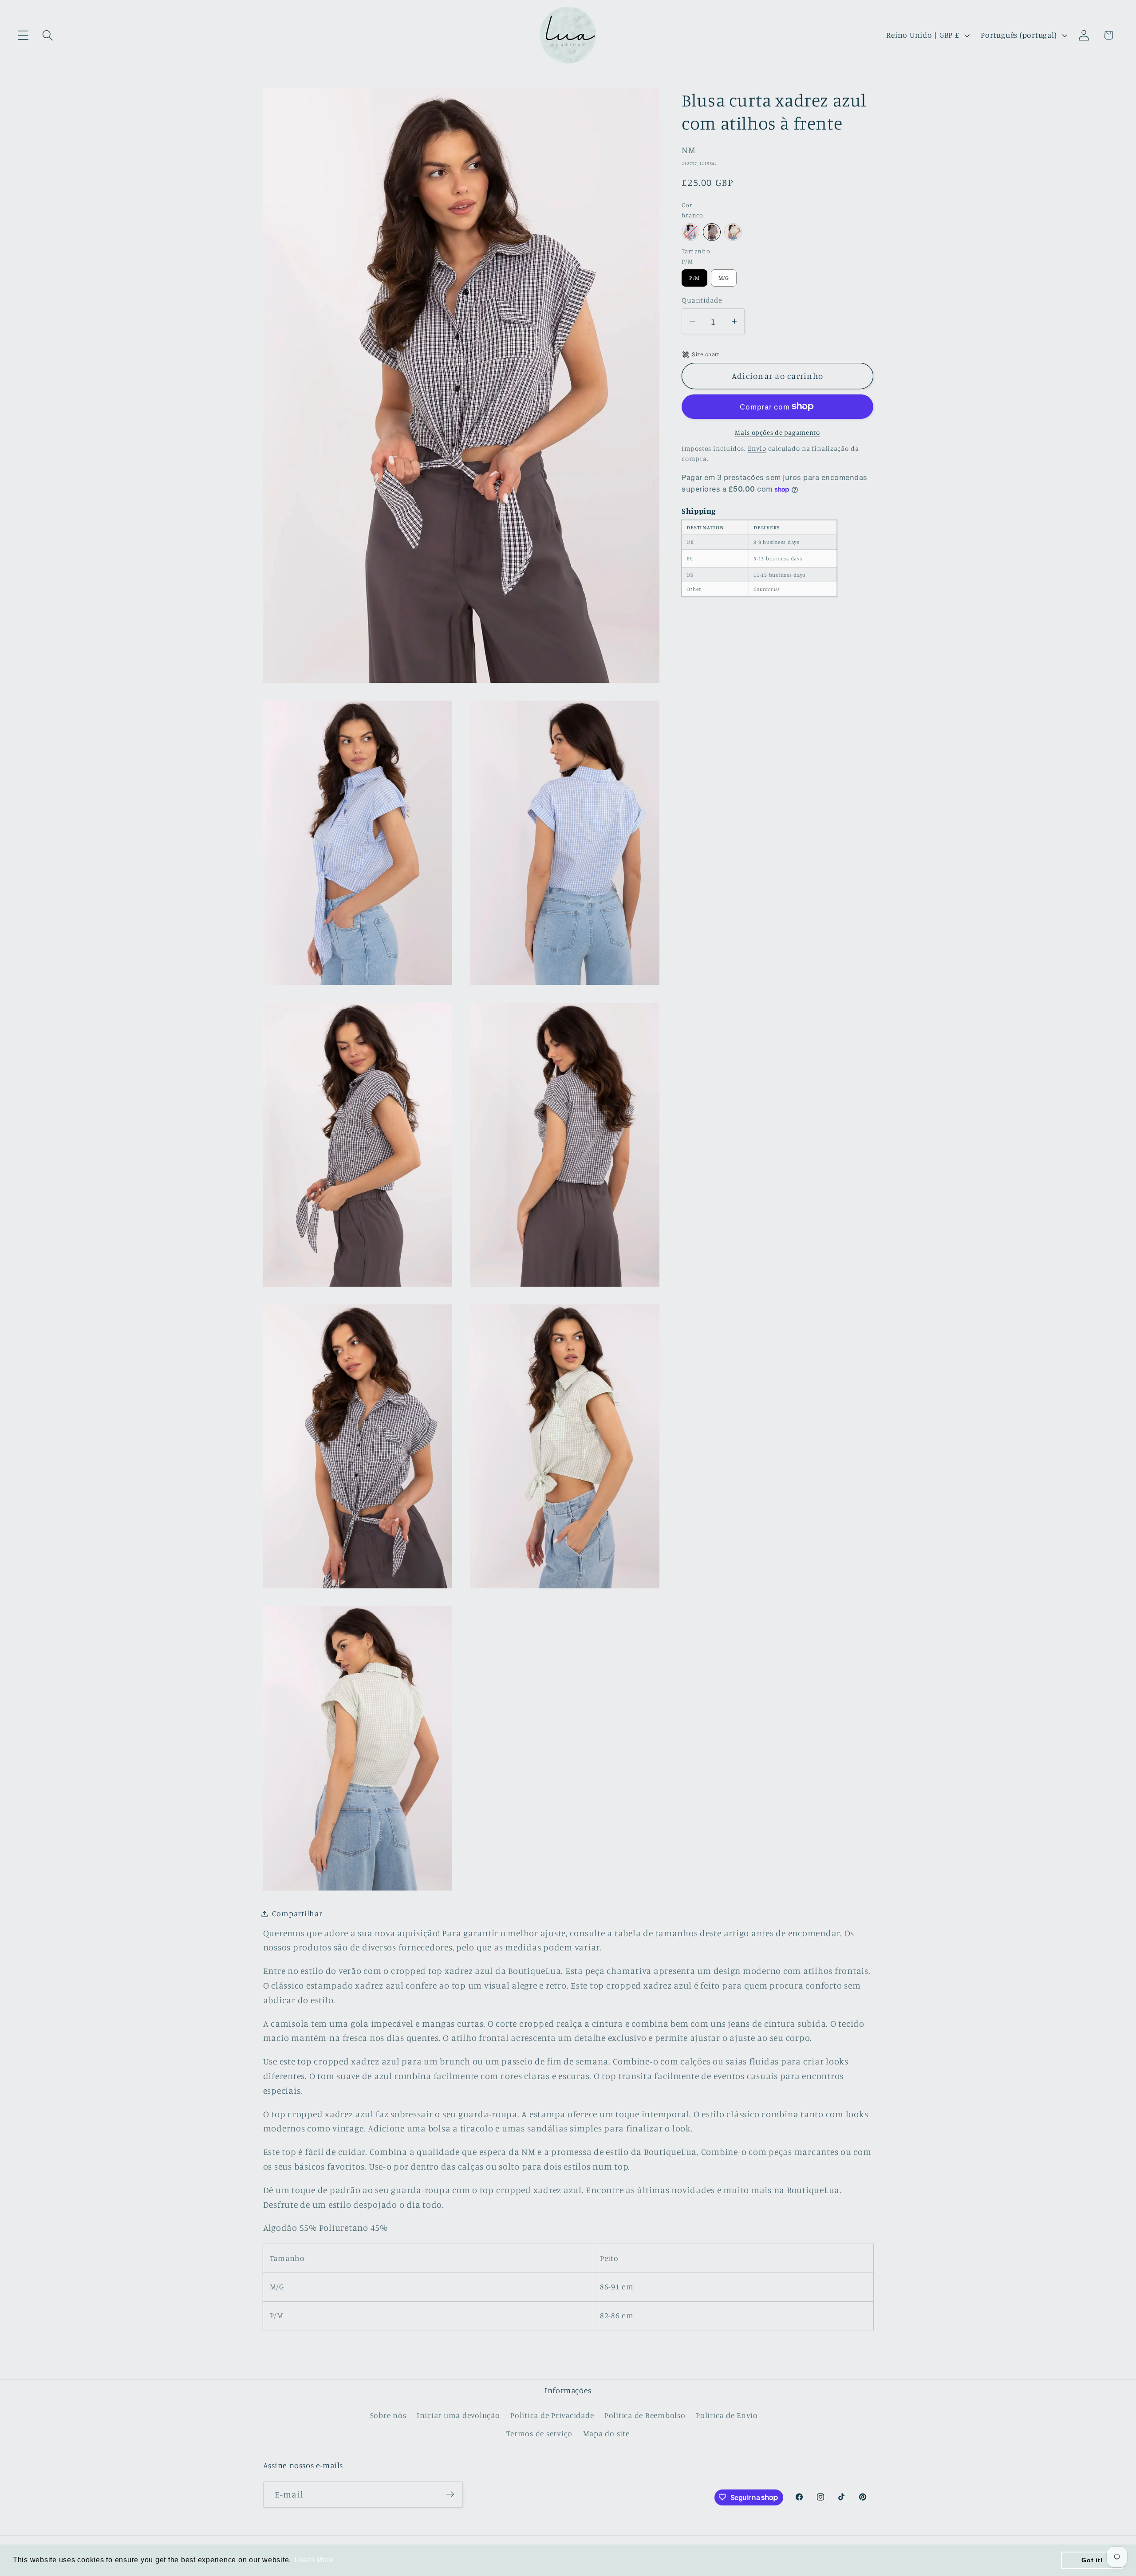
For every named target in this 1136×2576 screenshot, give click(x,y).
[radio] (690, 232)
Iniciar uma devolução (458, 2416)
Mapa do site (606, 2434)
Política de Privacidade (552, 2416)
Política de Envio (727, 2416)
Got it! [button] (1092, 2560)
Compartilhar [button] (297, 1913)
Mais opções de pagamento (777, 432)
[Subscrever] (450, 2494)
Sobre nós (388, 2416)
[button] (23, 35)
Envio (757, 448)
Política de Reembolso (645, 2416)
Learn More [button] (314, 2560)
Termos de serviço (539, 2434)
